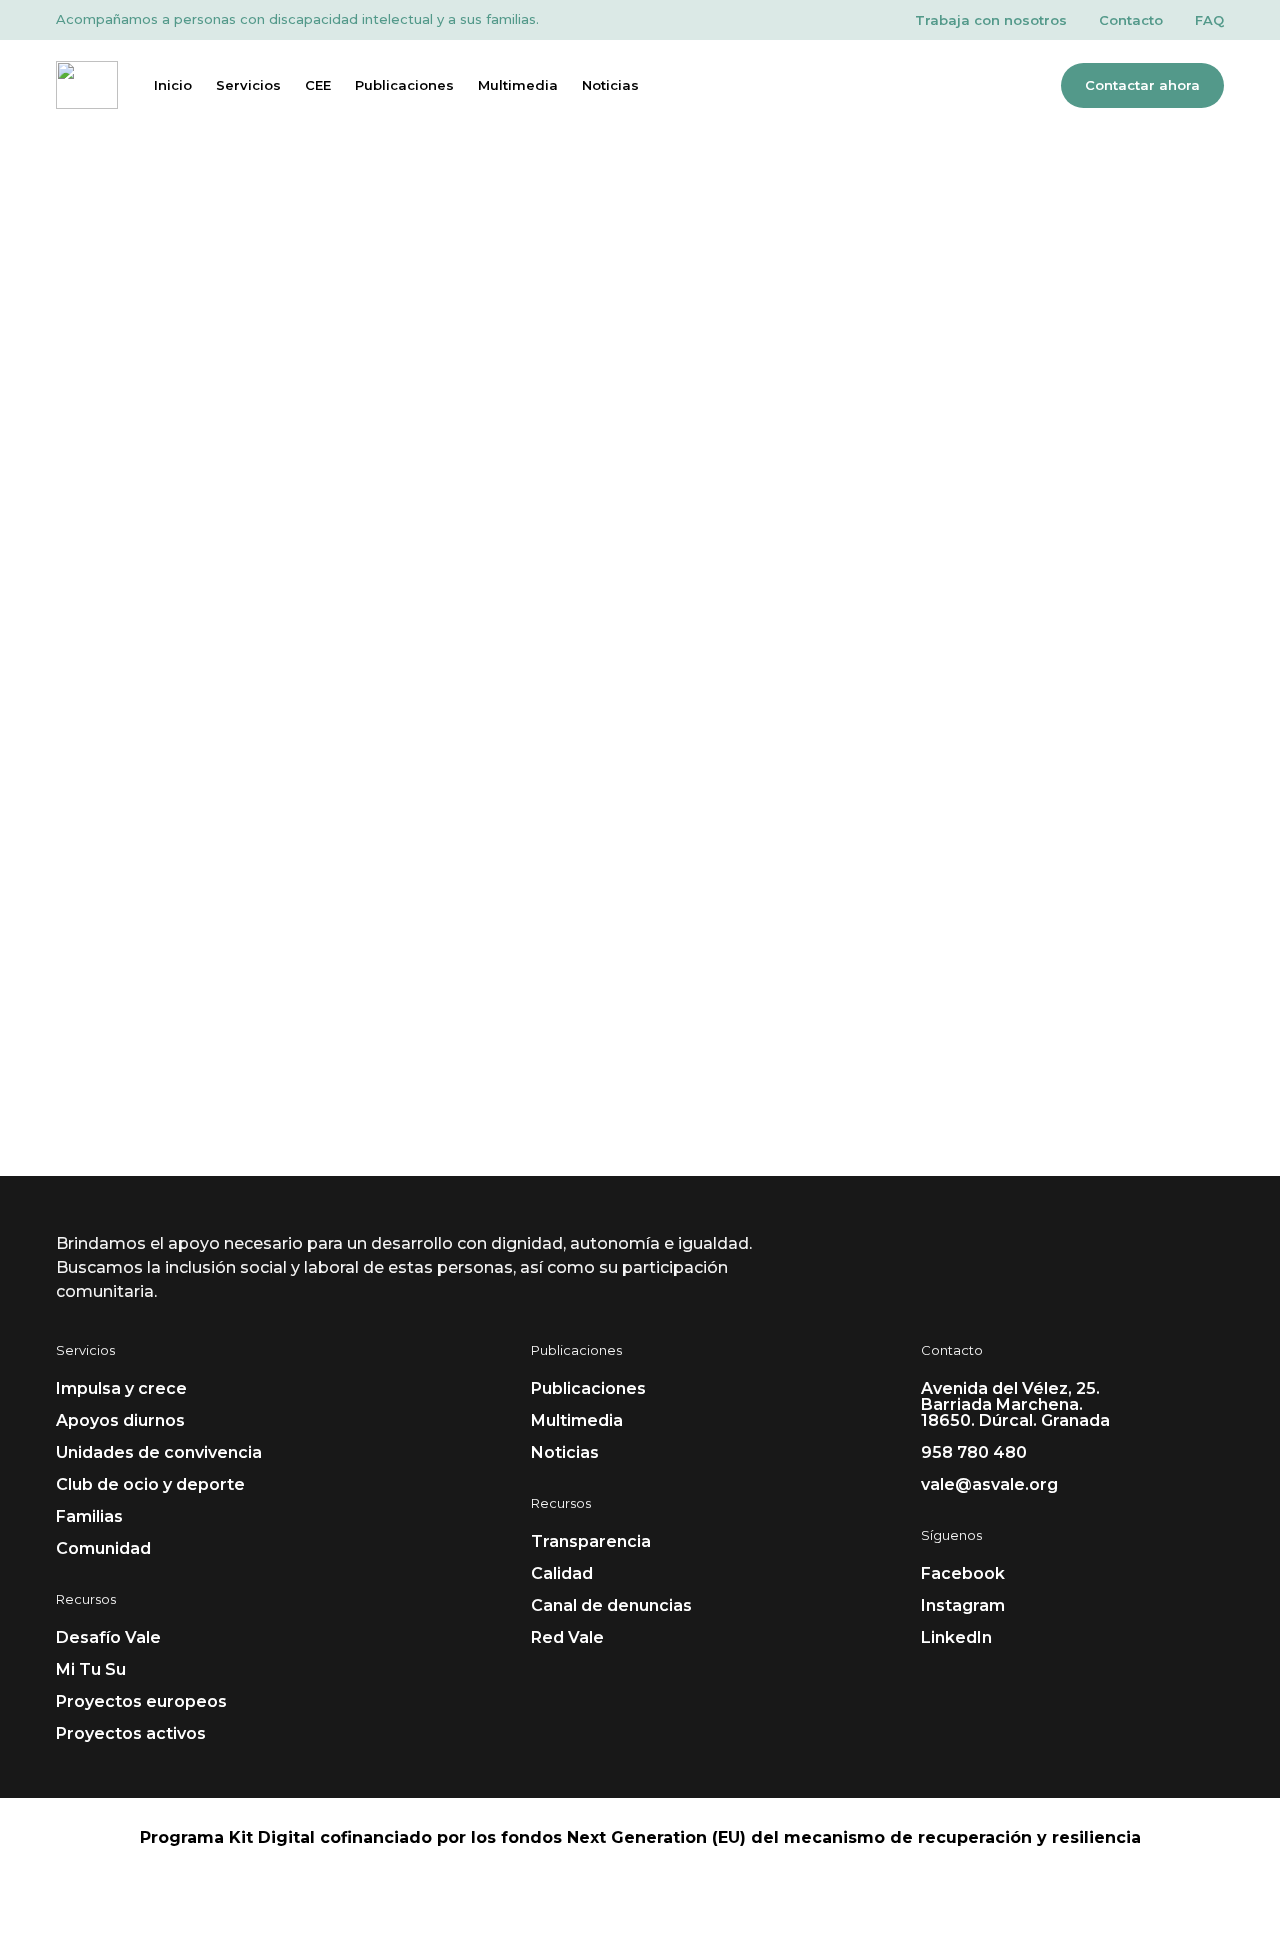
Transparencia (591, 1541)
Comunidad (103, 1548)
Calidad (562, 1573)
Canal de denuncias (611, 1605)
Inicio (173, 85)
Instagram (963, 1605)
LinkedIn (956, 1637)
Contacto (1131, 20)
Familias (89, 1516)
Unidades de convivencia (159, 1452)
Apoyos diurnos (120, 1420)
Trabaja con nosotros (991, 20)
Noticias (610, 85)
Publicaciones (404, 85)
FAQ (1209, 20)
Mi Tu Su (91, 1669)
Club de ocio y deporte (150, 1484)
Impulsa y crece (121, 1388)
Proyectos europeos (141, 1701)
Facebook (963, 1573)
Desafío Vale (108, 1637)
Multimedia (518, 85)
